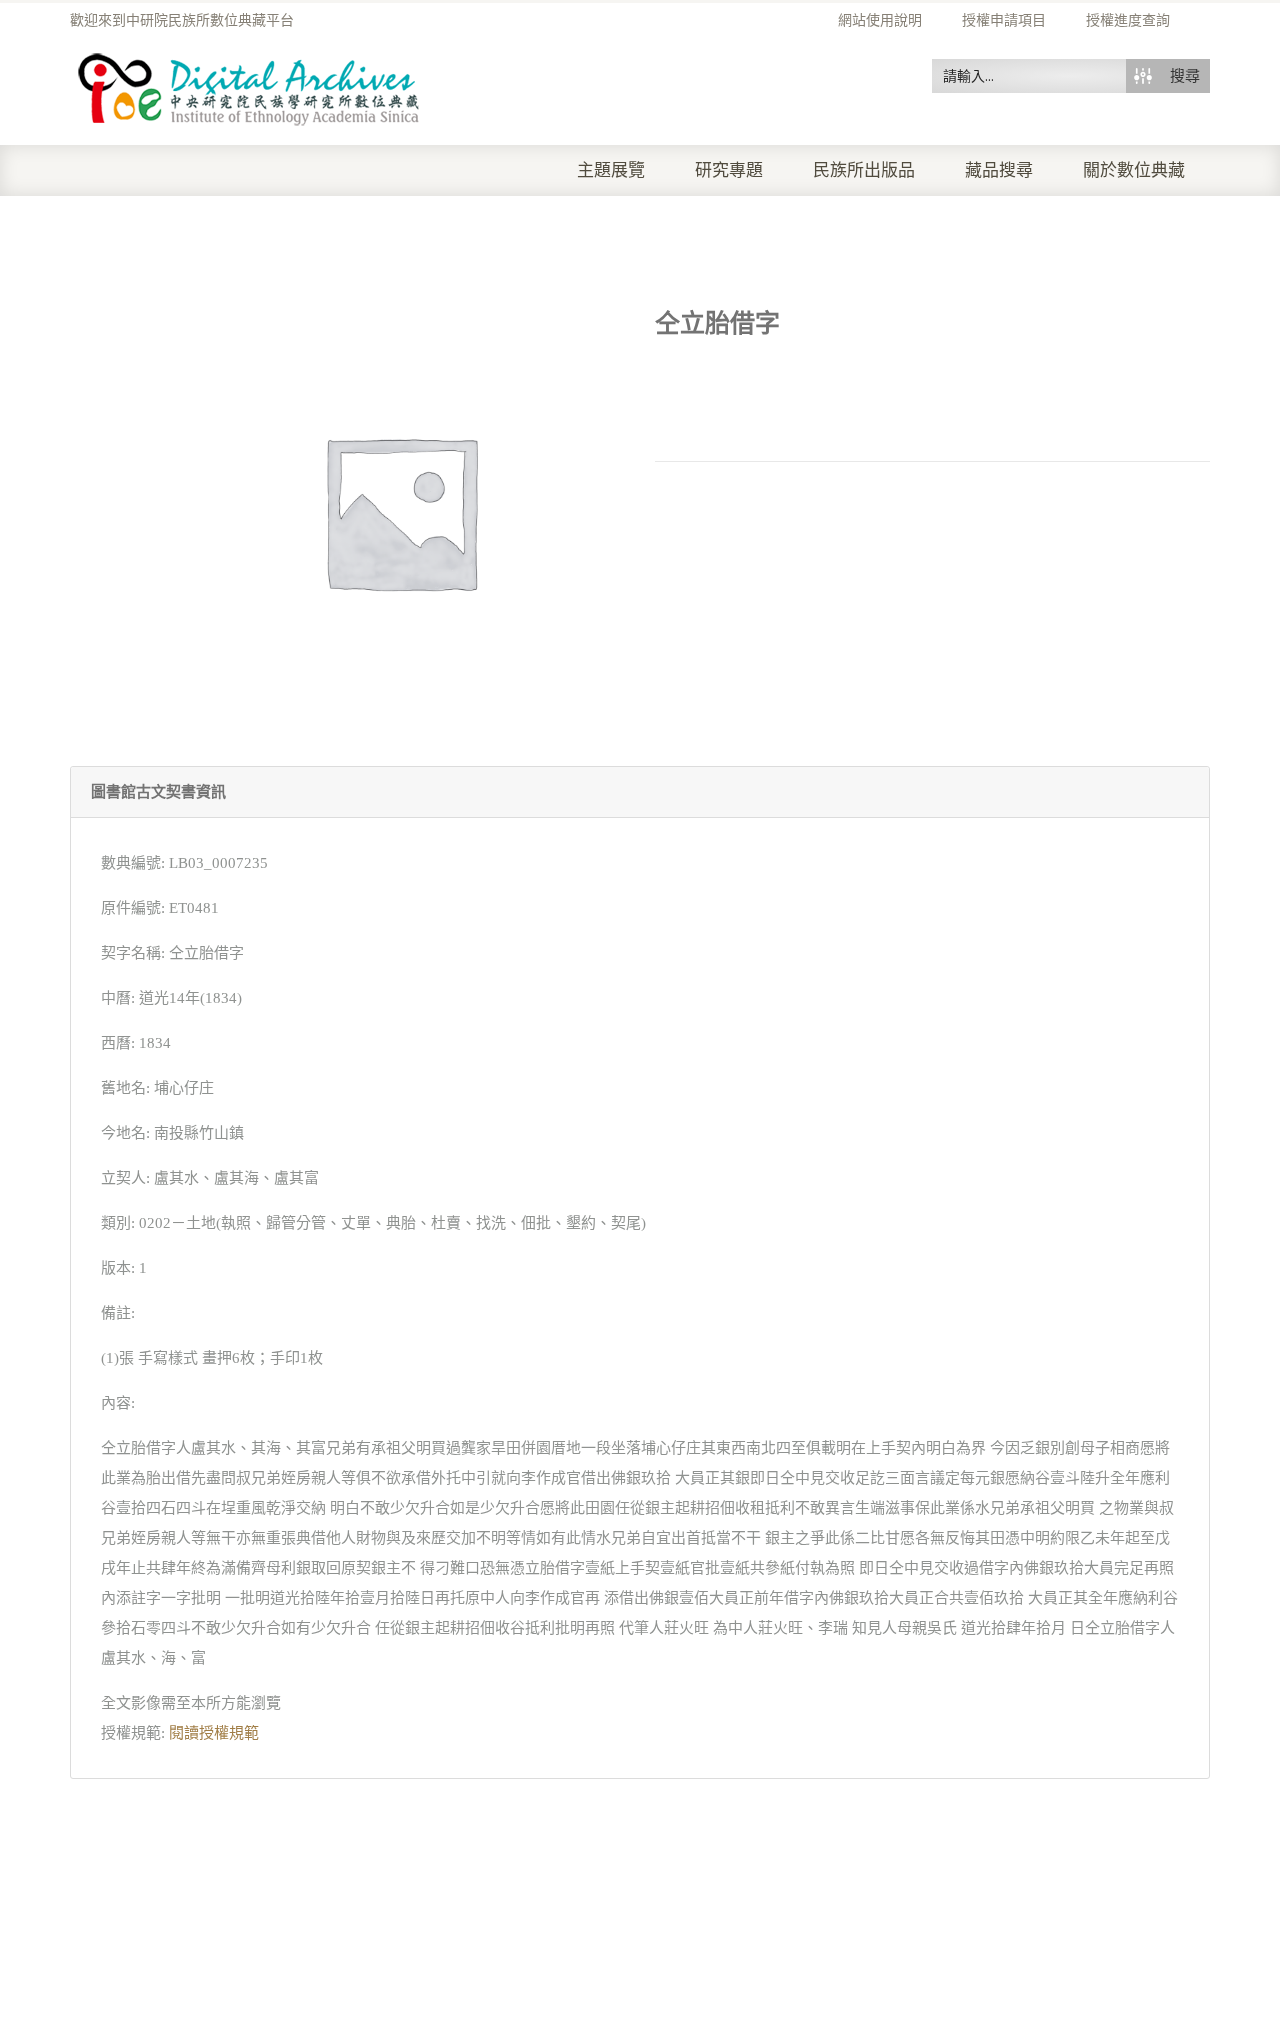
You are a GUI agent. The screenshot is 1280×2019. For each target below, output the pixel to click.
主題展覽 (611, 170)
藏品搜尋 (999, 170)
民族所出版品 (864, 170)
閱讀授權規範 (214, 1733)
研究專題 (729, 170)
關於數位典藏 (1134, 170)
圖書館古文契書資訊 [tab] (158, 792)
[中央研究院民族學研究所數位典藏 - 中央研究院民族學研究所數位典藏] (249, 86)
